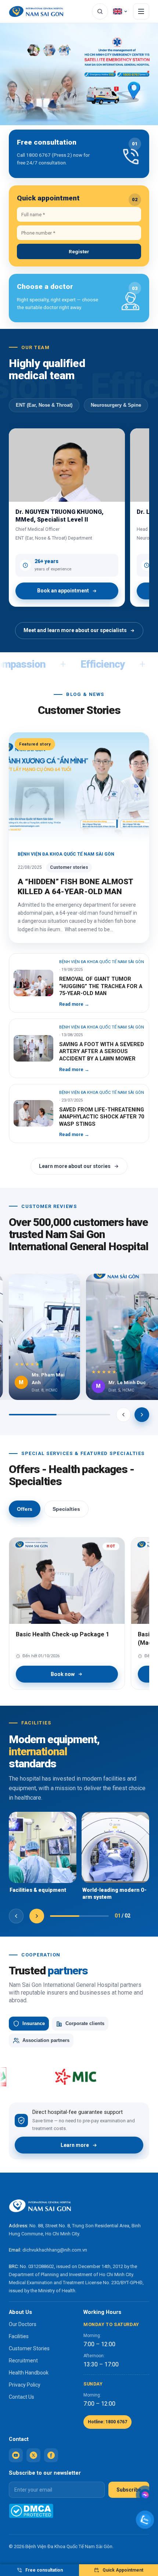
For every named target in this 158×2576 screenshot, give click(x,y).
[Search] (100, 11)
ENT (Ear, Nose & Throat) (44, 405)
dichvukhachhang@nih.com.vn (55, 2250)
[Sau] (142, 1415)
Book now (63, 1674)
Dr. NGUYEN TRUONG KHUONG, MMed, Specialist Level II (60, 516)
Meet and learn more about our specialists (75, 630)
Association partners (46, 2040)
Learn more (75, 2145)
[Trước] (123, 1415)
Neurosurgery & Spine (116, 405)
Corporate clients (85, 2024)
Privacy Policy (25, 2385)
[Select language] (121, 11)
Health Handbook (29, 2373)
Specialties (66, 1509)
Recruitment (23, 2361)
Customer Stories (29, 2348)
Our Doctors (23, 2324)
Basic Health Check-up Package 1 (62, 1634)
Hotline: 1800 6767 (107, 2422)
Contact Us (21, 2397)
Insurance (34, 2024)
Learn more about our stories (75, 1166)
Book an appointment (63, 591)
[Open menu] (141, 11)
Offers (25, 1509)
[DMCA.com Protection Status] (31, 2511)
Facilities (19, 2336)
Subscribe (129, 2490)
